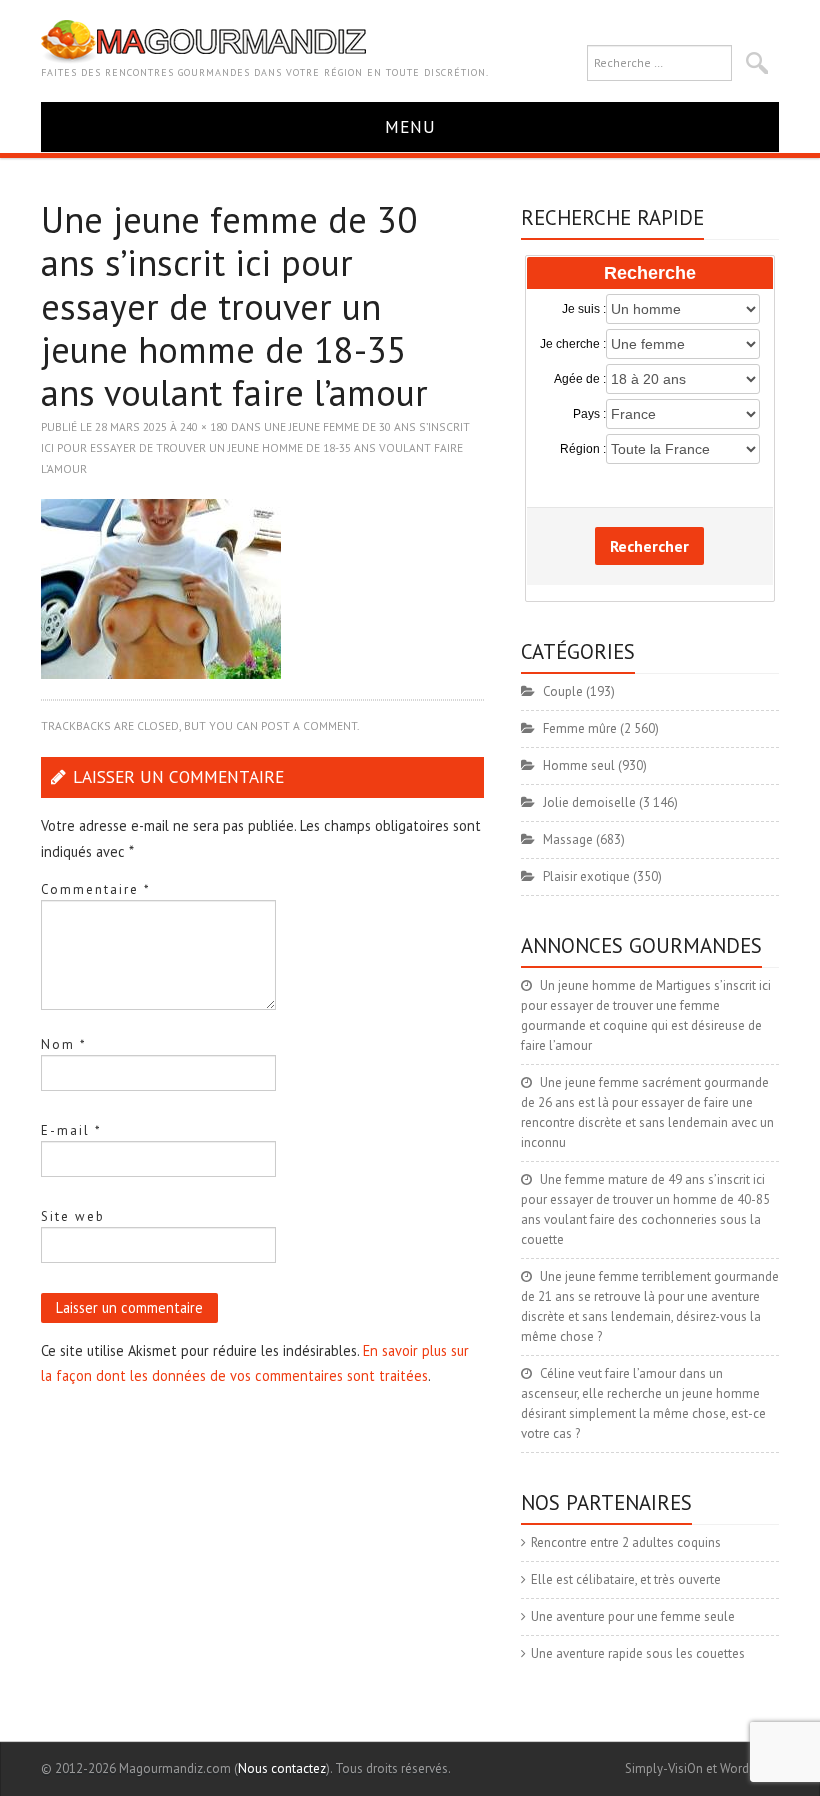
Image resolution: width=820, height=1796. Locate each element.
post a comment (309, 725)
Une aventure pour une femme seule (633, 1616)
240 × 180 (204, 426)
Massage (568, 839)
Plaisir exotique (586, 876)
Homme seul (579, 765)
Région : (582, 449)
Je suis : (583, 309)
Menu (410, 126)
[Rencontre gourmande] (203, 40)
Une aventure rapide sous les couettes (638, 1653)
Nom (64, 1044)
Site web (73, 1216)
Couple (563, 691)
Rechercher (649, 546)
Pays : (589, 414)
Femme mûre (580, 728)
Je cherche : (572, 344)
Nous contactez (282, 1768)
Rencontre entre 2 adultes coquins (626, 1542)
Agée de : (579, 379)
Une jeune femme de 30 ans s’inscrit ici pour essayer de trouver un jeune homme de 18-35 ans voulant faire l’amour (255, 447)
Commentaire (96, 889)
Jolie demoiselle (589, 802)
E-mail (71, 1130)
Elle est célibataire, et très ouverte (626, 1579)
